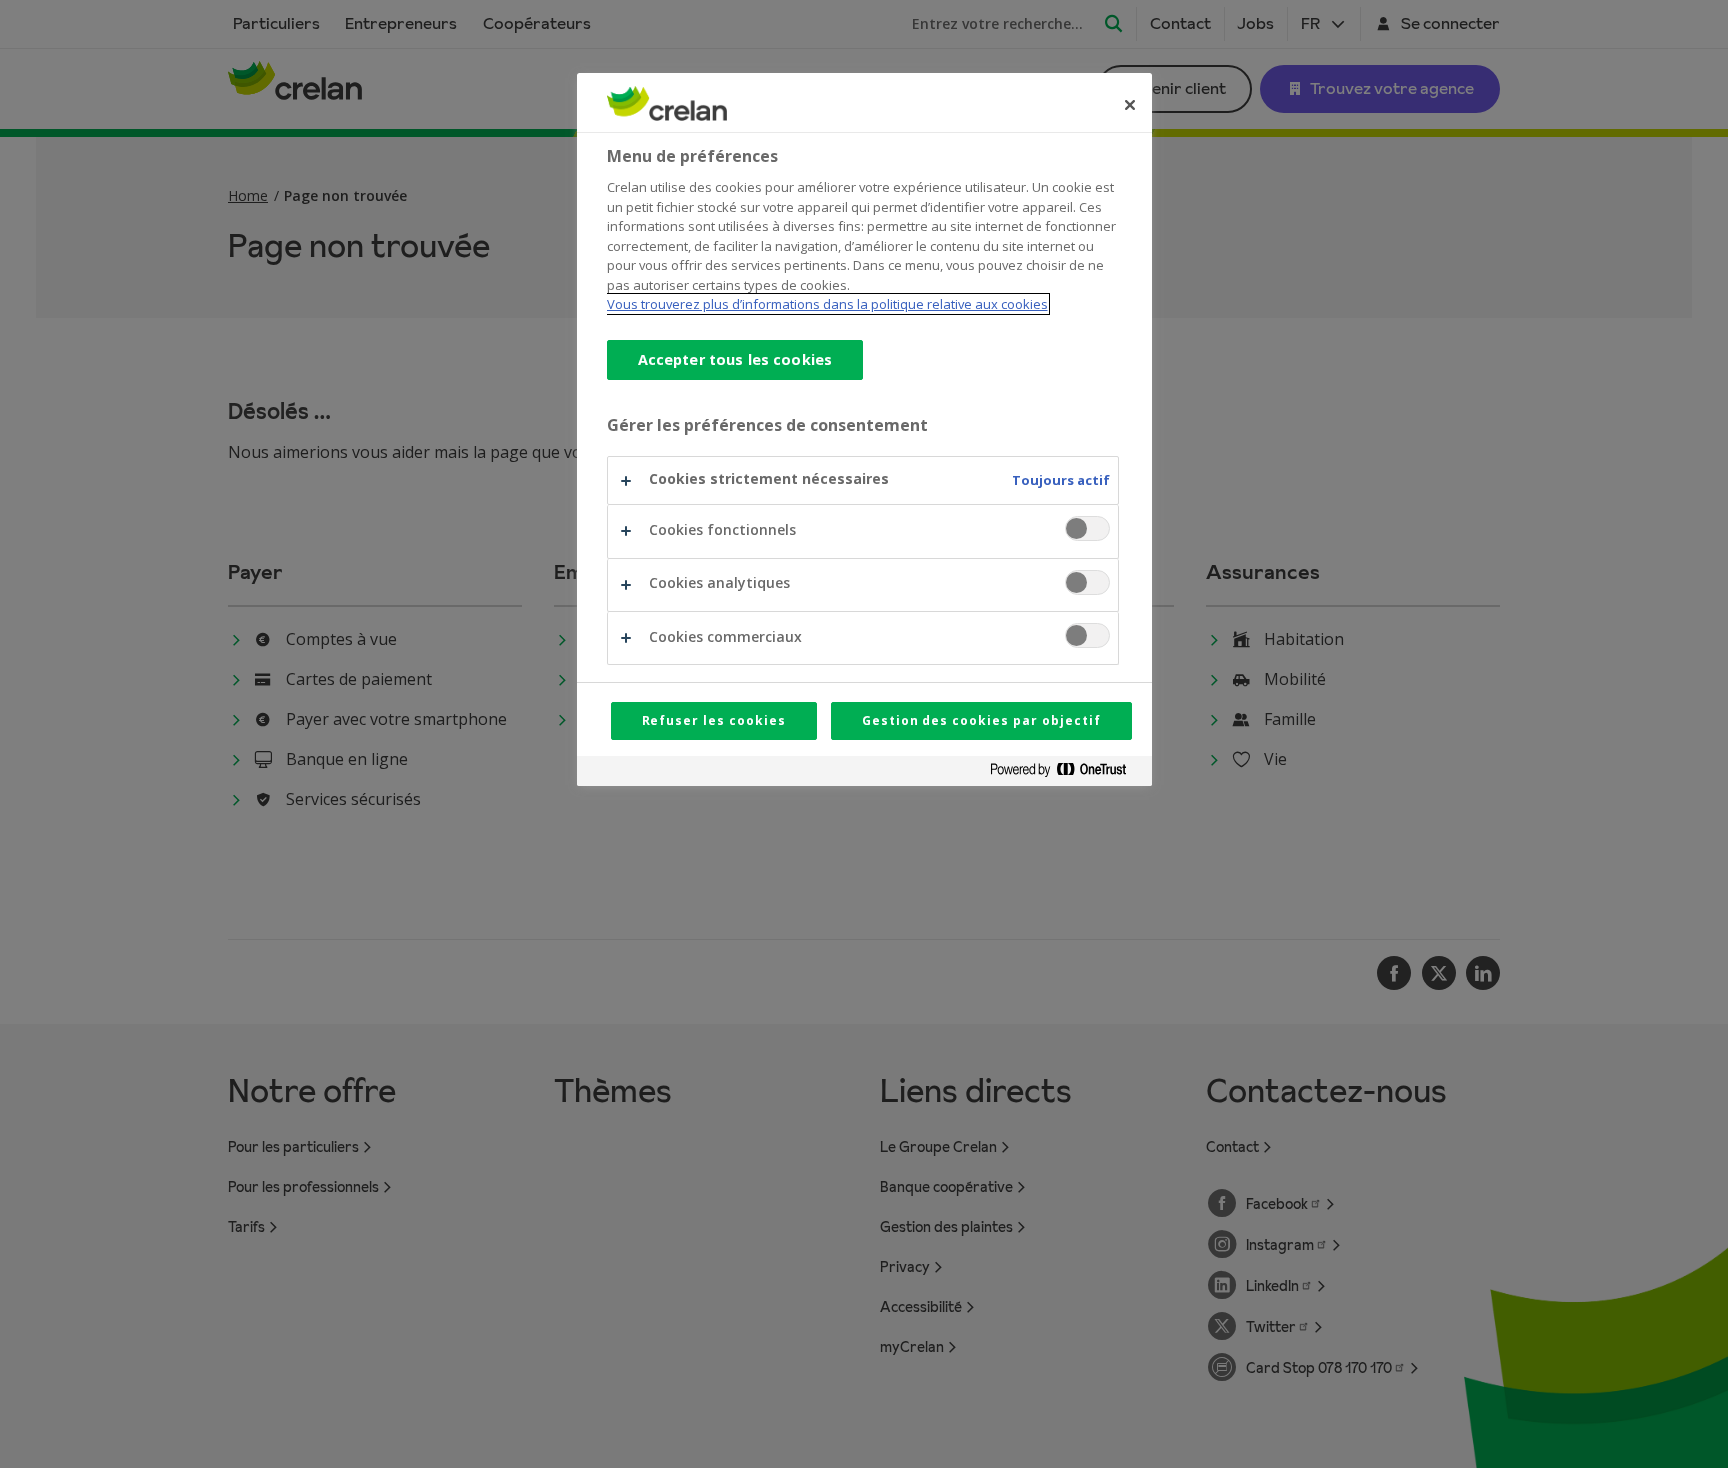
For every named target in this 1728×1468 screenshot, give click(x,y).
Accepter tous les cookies (735, 359)
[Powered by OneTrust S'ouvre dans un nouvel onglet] (1066, 773)
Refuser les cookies (714, 720)
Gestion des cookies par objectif (981, 720)
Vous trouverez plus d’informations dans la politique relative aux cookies (827, 304)
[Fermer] (1130, 105)
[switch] (1087, 528)
